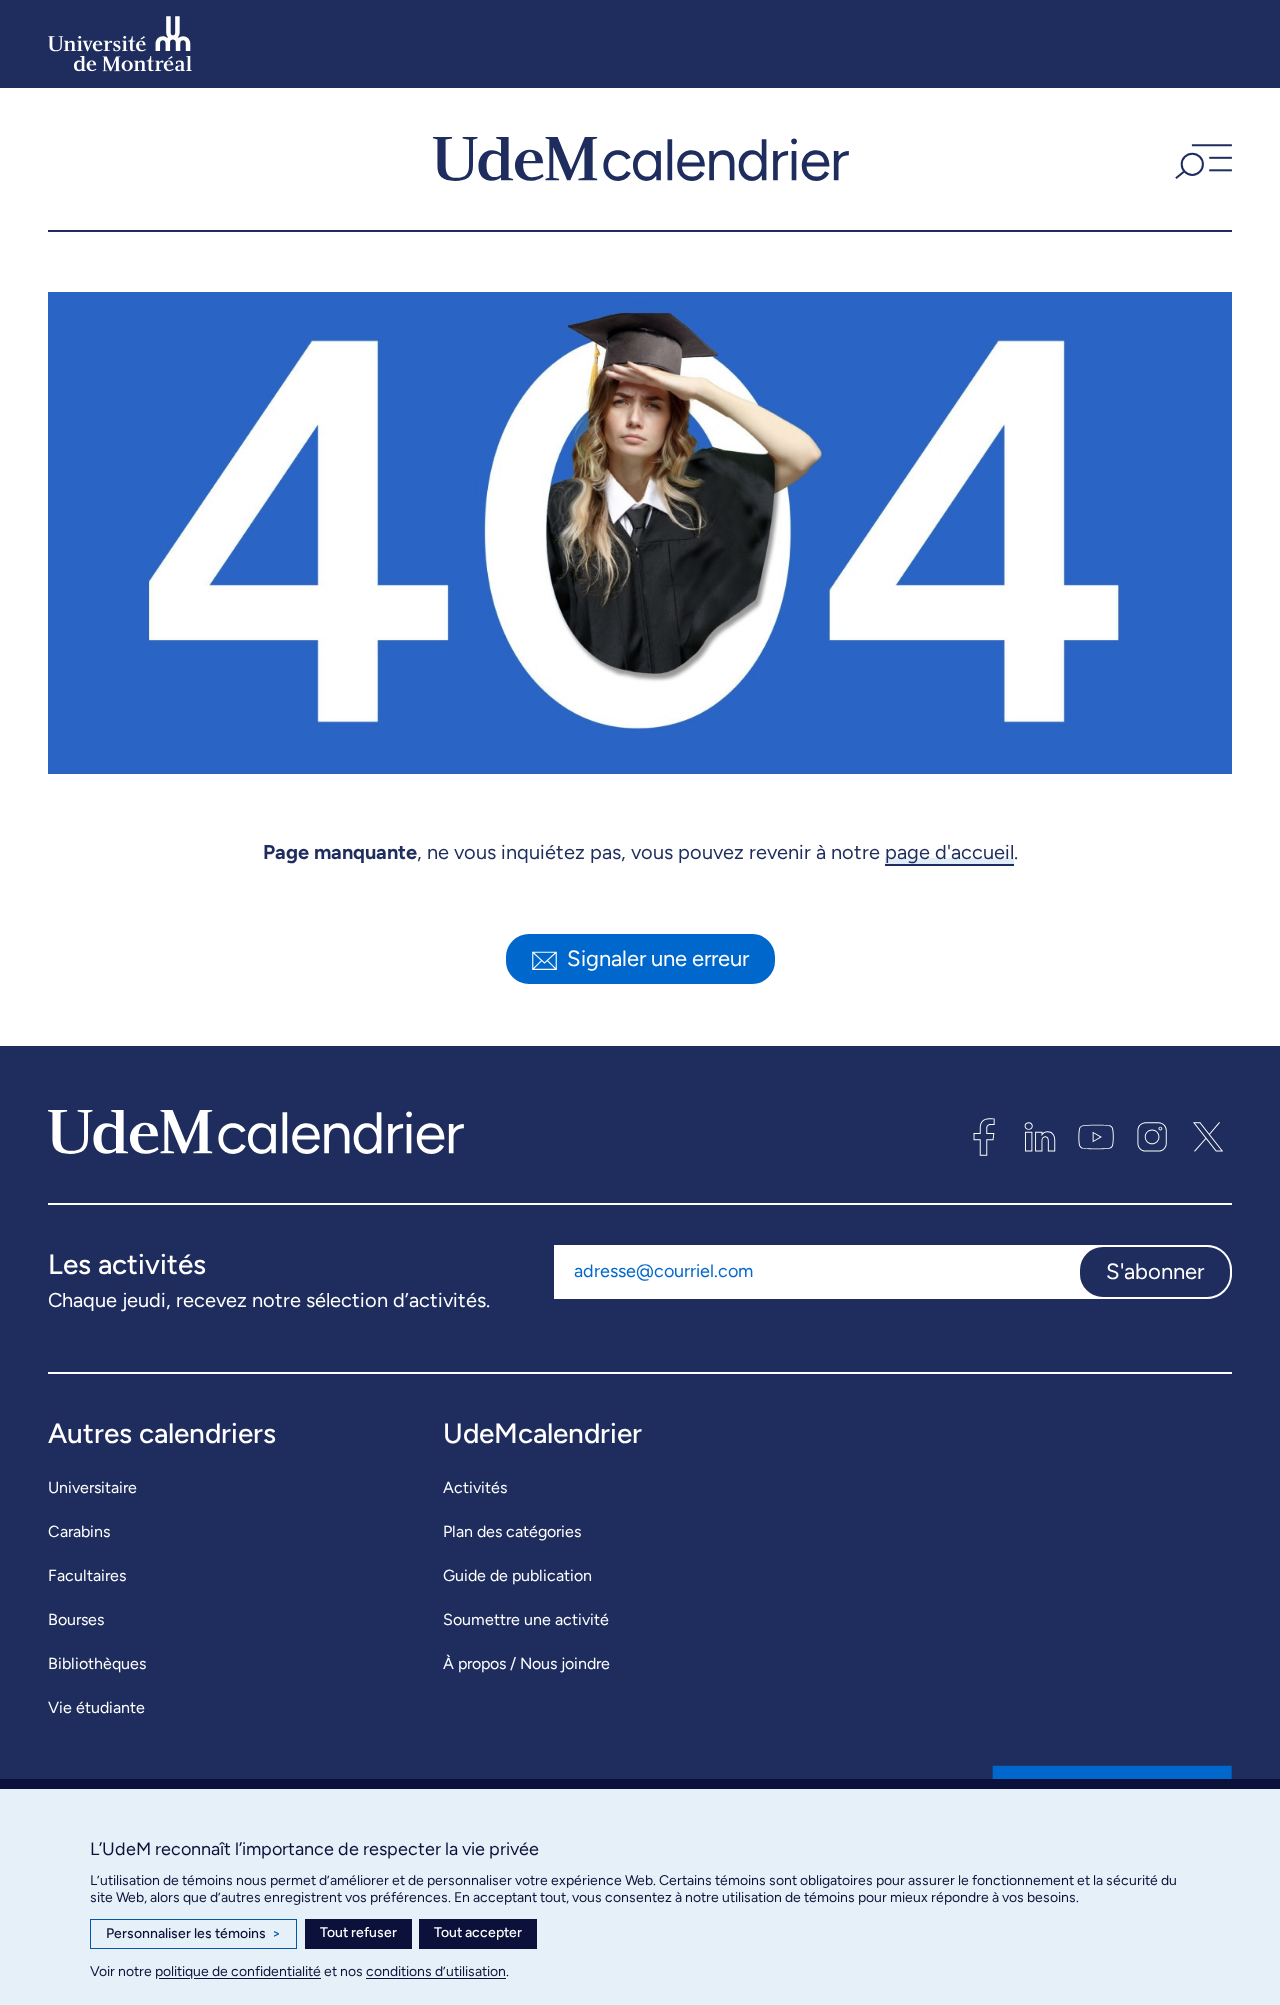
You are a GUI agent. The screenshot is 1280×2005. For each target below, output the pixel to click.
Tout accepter (478, 1932)
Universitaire (92, 1487)
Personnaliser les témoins (193, 1933)
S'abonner (1155, 1271)
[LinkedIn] (1040, 1137)
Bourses (76, 1619)
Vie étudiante (96, 1707)
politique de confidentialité (238, 1971)
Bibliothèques (97, 1663)
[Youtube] (1096, 1137)
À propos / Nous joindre (526, 1663)
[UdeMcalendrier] (641, 159)
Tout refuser (358, 1932)
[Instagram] (1152, 1137)
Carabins (79, 1531)
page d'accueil (949, 852)
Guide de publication (517, 1575)
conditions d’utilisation (436, 1971)
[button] (1201, 159)
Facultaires (87, 1575)
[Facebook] (984, 1137)
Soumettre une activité (526, 1619)
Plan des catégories (512, 1531)
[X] (1208, 1137)
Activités (475, 1487)
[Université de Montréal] (120, 44)
